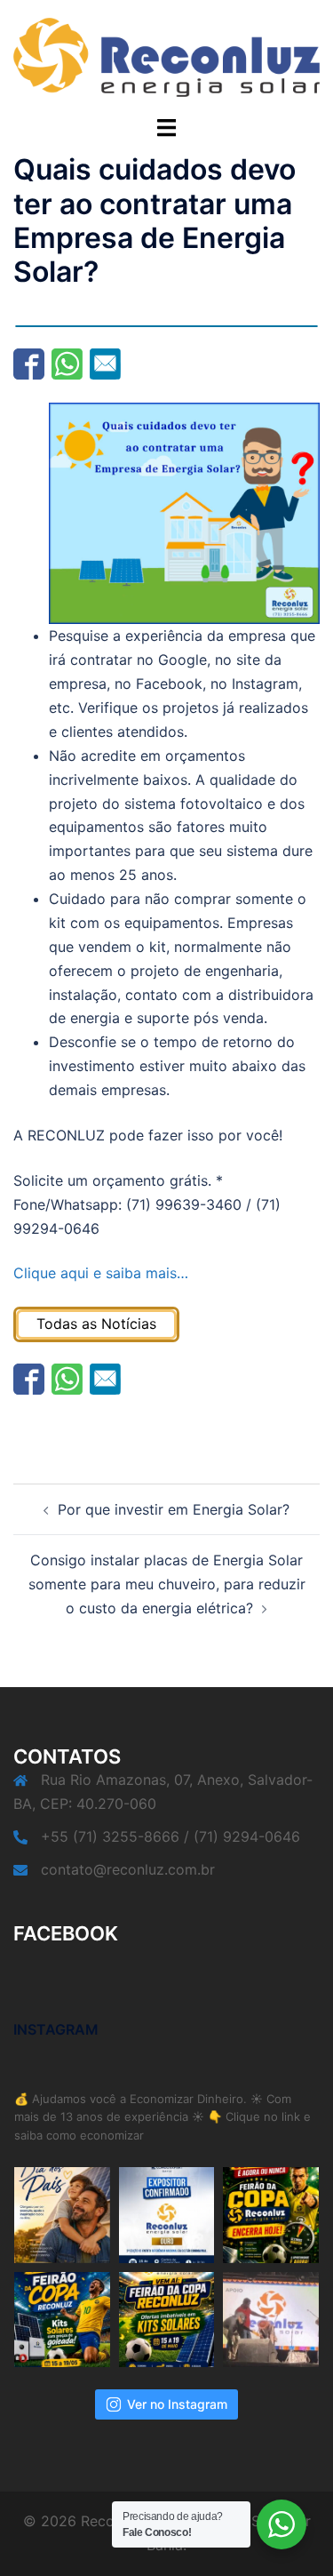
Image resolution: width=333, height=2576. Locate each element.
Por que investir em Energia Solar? (174, 1509)
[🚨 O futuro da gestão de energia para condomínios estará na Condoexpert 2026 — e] (167, 2215)
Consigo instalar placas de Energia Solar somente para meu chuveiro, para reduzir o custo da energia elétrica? (167, 1584)
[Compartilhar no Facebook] (29, 364)
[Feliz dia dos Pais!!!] (62, 2215)
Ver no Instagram (177, 2404)
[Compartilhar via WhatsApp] (67, 364)
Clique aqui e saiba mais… (101, 1273)
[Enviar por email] (105, 364)
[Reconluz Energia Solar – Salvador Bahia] (166, 56)
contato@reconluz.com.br (128, 1869)
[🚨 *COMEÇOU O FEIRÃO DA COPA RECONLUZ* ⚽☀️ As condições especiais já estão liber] (62, 2320)
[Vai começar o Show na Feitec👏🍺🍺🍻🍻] (271, 2320)
